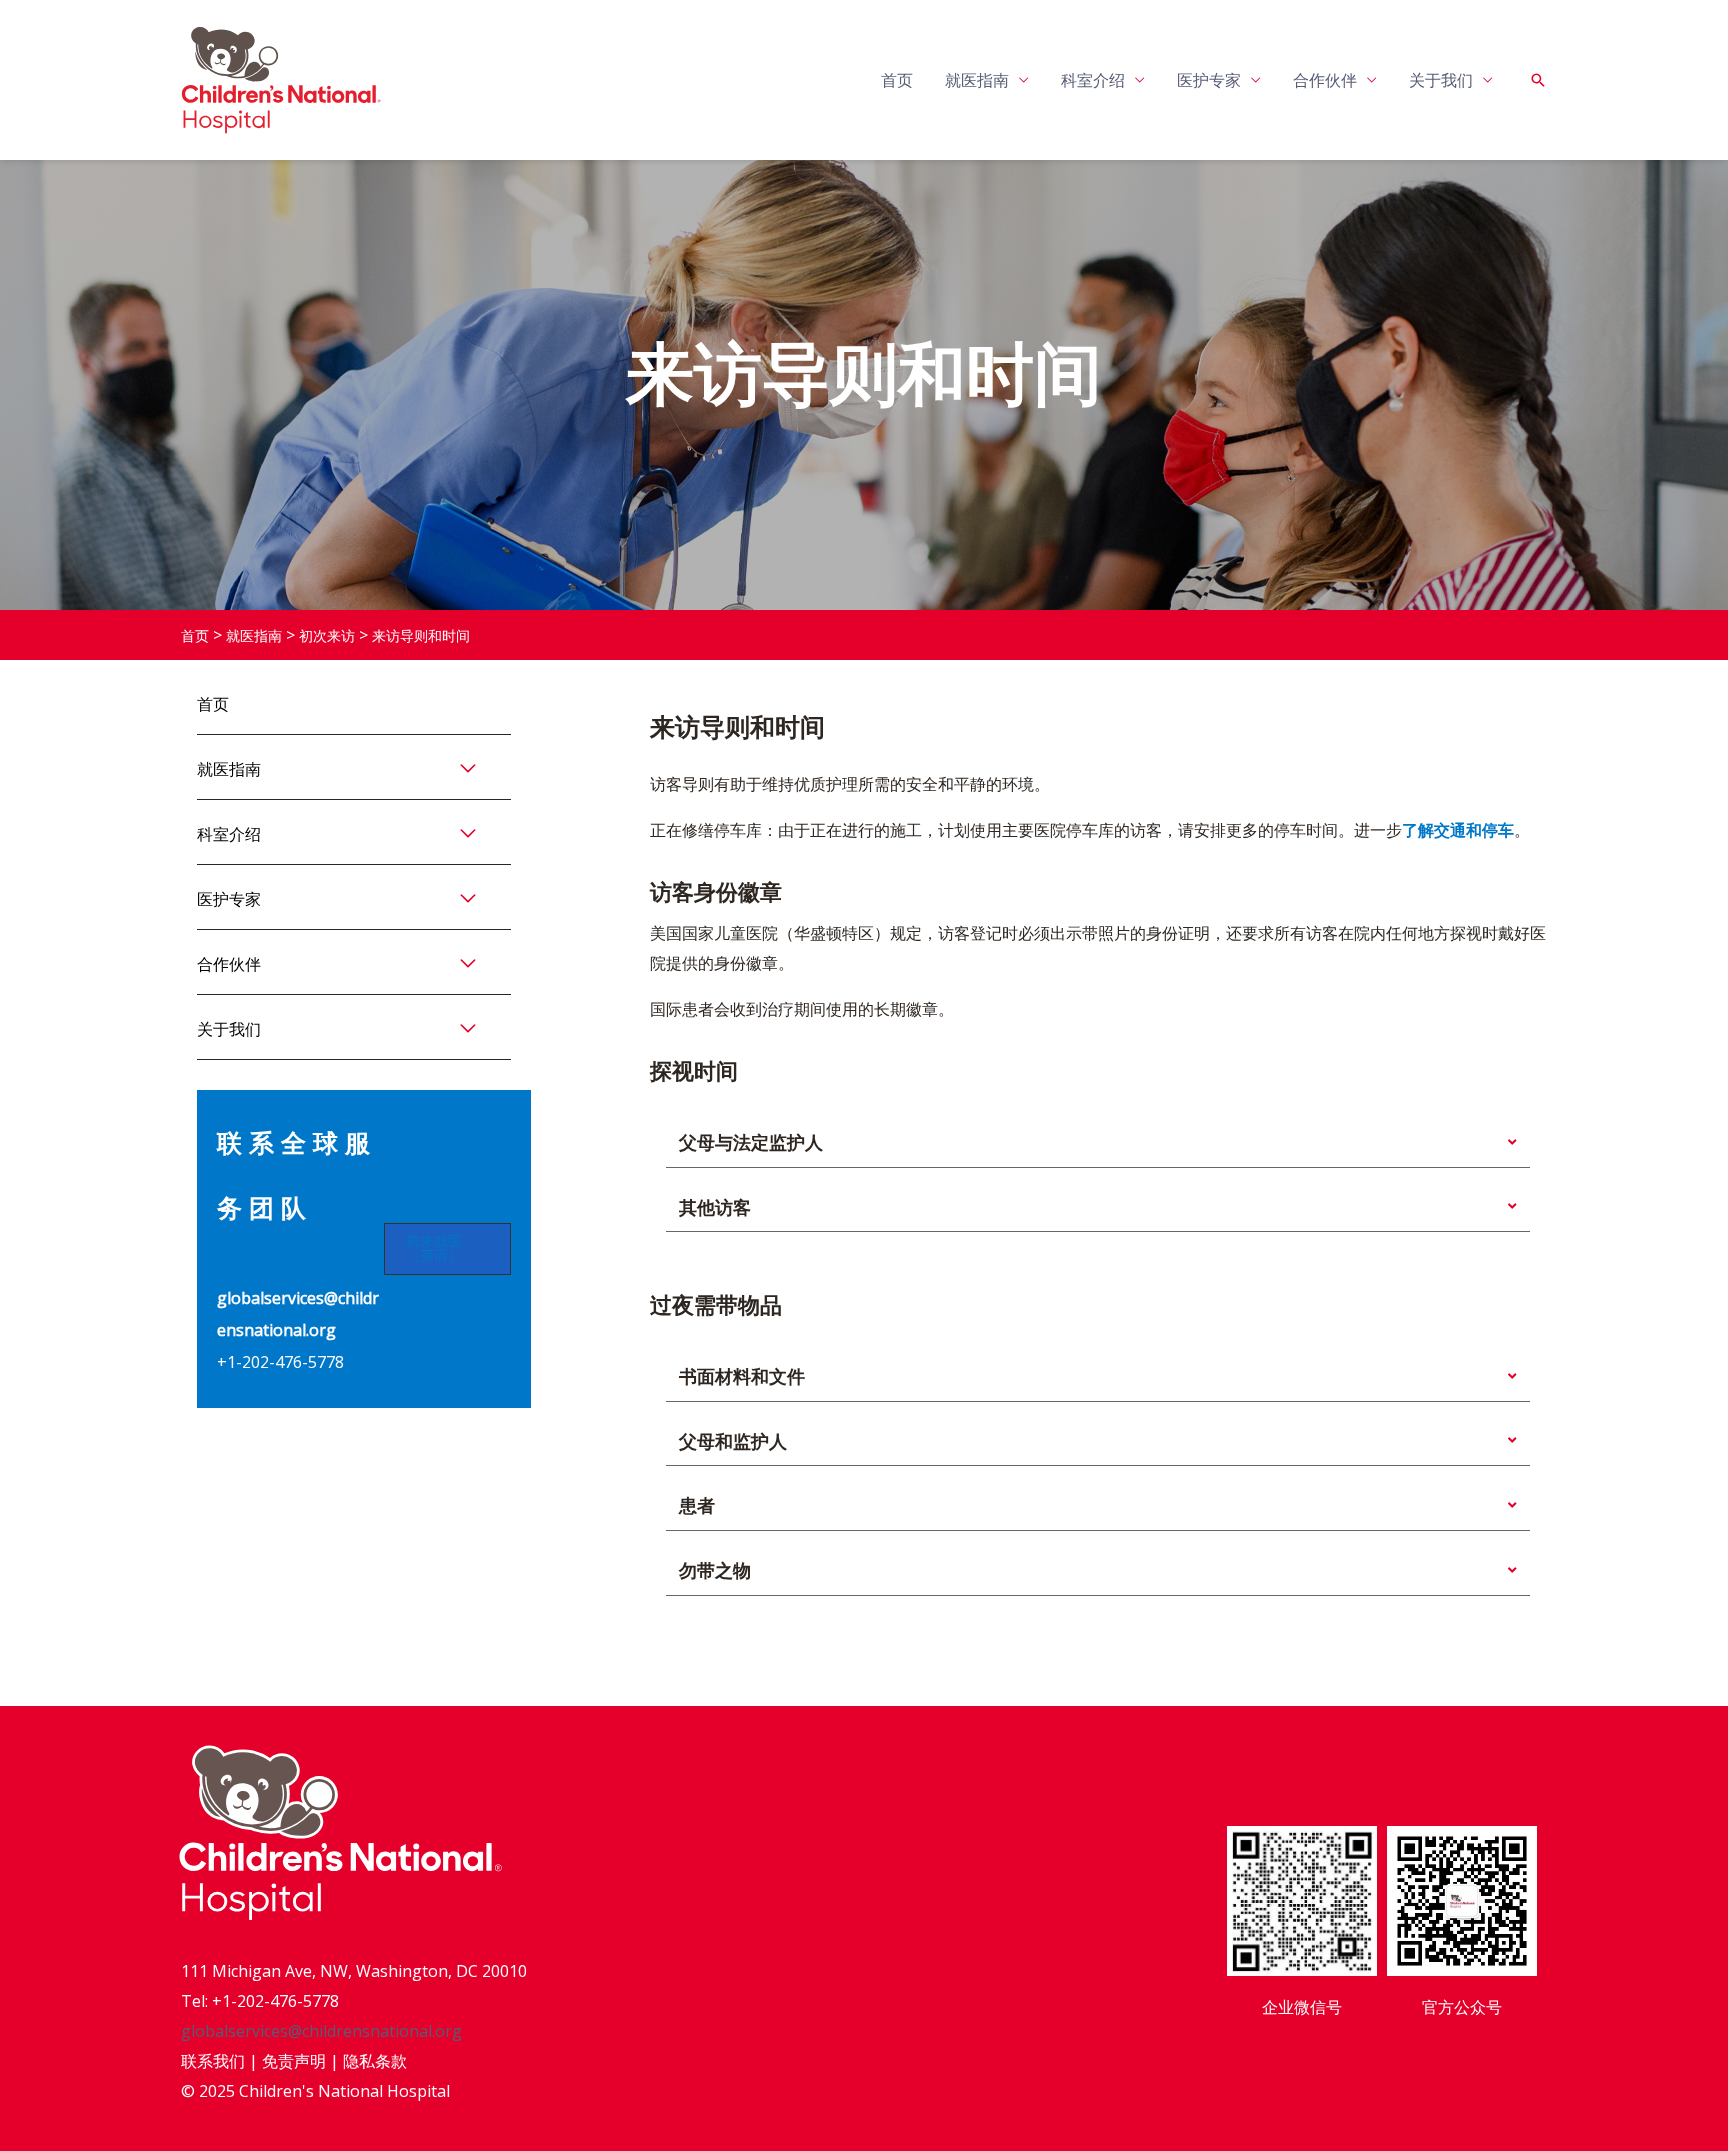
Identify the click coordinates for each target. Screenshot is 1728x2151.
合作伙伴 (1325, 80)
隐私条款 (375, 2061)
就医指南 (977, 80)
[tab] (1098, 1143)
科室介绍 (1093, 80)
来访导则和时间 (421, 635)
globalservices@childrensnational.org (321, 2031)
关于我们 (1441, 80)
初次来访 (327, 635)
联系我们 (213, 2061)
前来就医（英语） (434, 1248)
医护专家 (1209, 80)
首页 (897, 80)
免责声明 (294, 2061)
